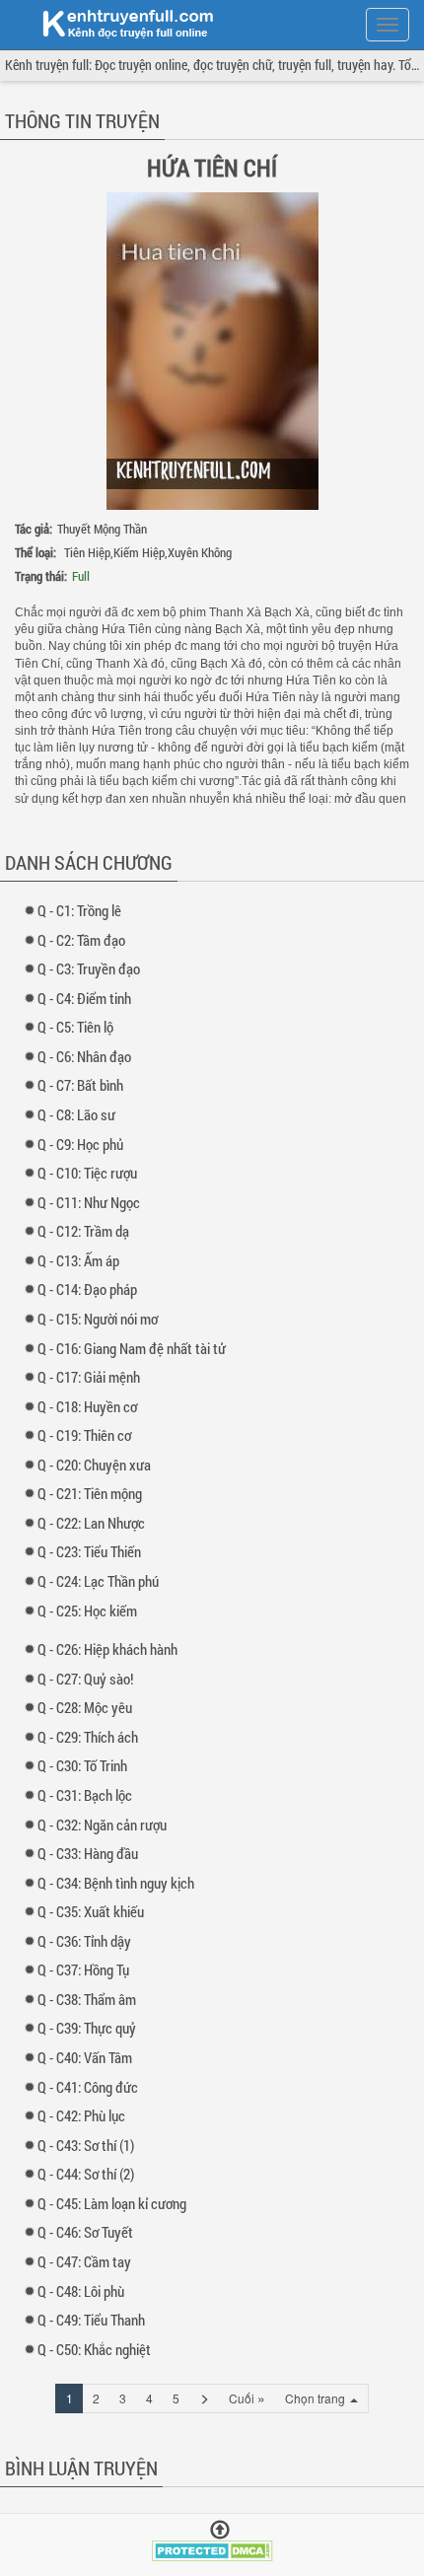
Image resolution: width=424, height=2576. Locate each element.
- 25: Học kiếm (92, 1610)
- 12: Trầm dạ (88, 1231)
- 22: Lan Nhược (96, 1523)
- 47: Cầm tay (89, 2261)
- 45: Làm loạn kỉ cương (116, 2203)
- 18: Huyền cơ (92, 1406)
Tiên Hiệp (87, 552)
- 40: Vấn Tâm (89, 2057)
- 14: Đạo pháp (92, 1289)
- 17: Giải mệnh (93, 1377)
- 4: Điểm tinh (89, 998)
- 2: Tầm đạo (86, 940)
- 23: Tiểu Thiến (94, 1551)
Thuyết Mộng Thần (102, 529)
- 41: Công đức (92, 2087)
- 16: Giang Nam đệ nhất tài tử (136, 1348)
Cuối (247, 2397)
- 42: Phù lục (86, 2115)
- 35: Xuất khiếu (95, 1911)
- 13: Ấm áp (83, 1260)
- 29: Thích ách (92, 1737)
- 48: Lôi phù (85, 2291)
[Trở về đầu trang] (220, 2530)
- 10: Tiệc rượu (92, 1173)
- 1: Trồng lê (84, 910)
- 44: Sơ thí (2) (90, 2174)
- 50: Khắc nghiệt (99, 2349)
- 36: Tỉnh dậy (89, 1941)
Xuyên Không (200, 552)
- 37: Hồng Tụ (88, 1969)
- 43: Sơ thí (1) (90, 2145)
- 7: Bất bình (85, 1085)
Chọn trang (317, 2398)
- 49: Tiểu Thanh (96, 2320)
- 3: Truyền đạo (93, 968)
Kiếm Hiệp (139, 552)
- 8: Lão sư (81, 1114)
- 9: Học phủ (85, 1144)
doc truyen (116, 23)
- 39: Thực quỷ (91, 2028)
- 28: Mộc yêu (89, 1707)
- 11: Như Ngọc (93, 1202)
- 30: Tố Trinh (87, 1765)
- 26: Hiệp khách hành (112, 1649)
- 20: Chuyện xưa (99, 1465)
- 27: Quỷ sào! (90, 1679)
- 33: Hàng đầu (92, 1853)
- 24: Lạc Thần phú (103, 1581)
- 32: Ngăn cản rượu (106, 1825)
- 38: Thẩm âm (91, 1999)
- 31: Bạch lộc (89, 1795)
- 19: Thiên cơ (89, 1435)
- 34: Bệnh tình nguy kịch (120, 1883)
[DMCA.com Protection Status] (212, 2549)
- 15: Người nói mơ (102, 1319)
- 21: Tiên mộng (94, 1493)
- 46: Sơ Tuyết (90, 2232)
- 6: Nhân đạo (89, 1056)
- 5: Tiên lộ (80, 1027)
